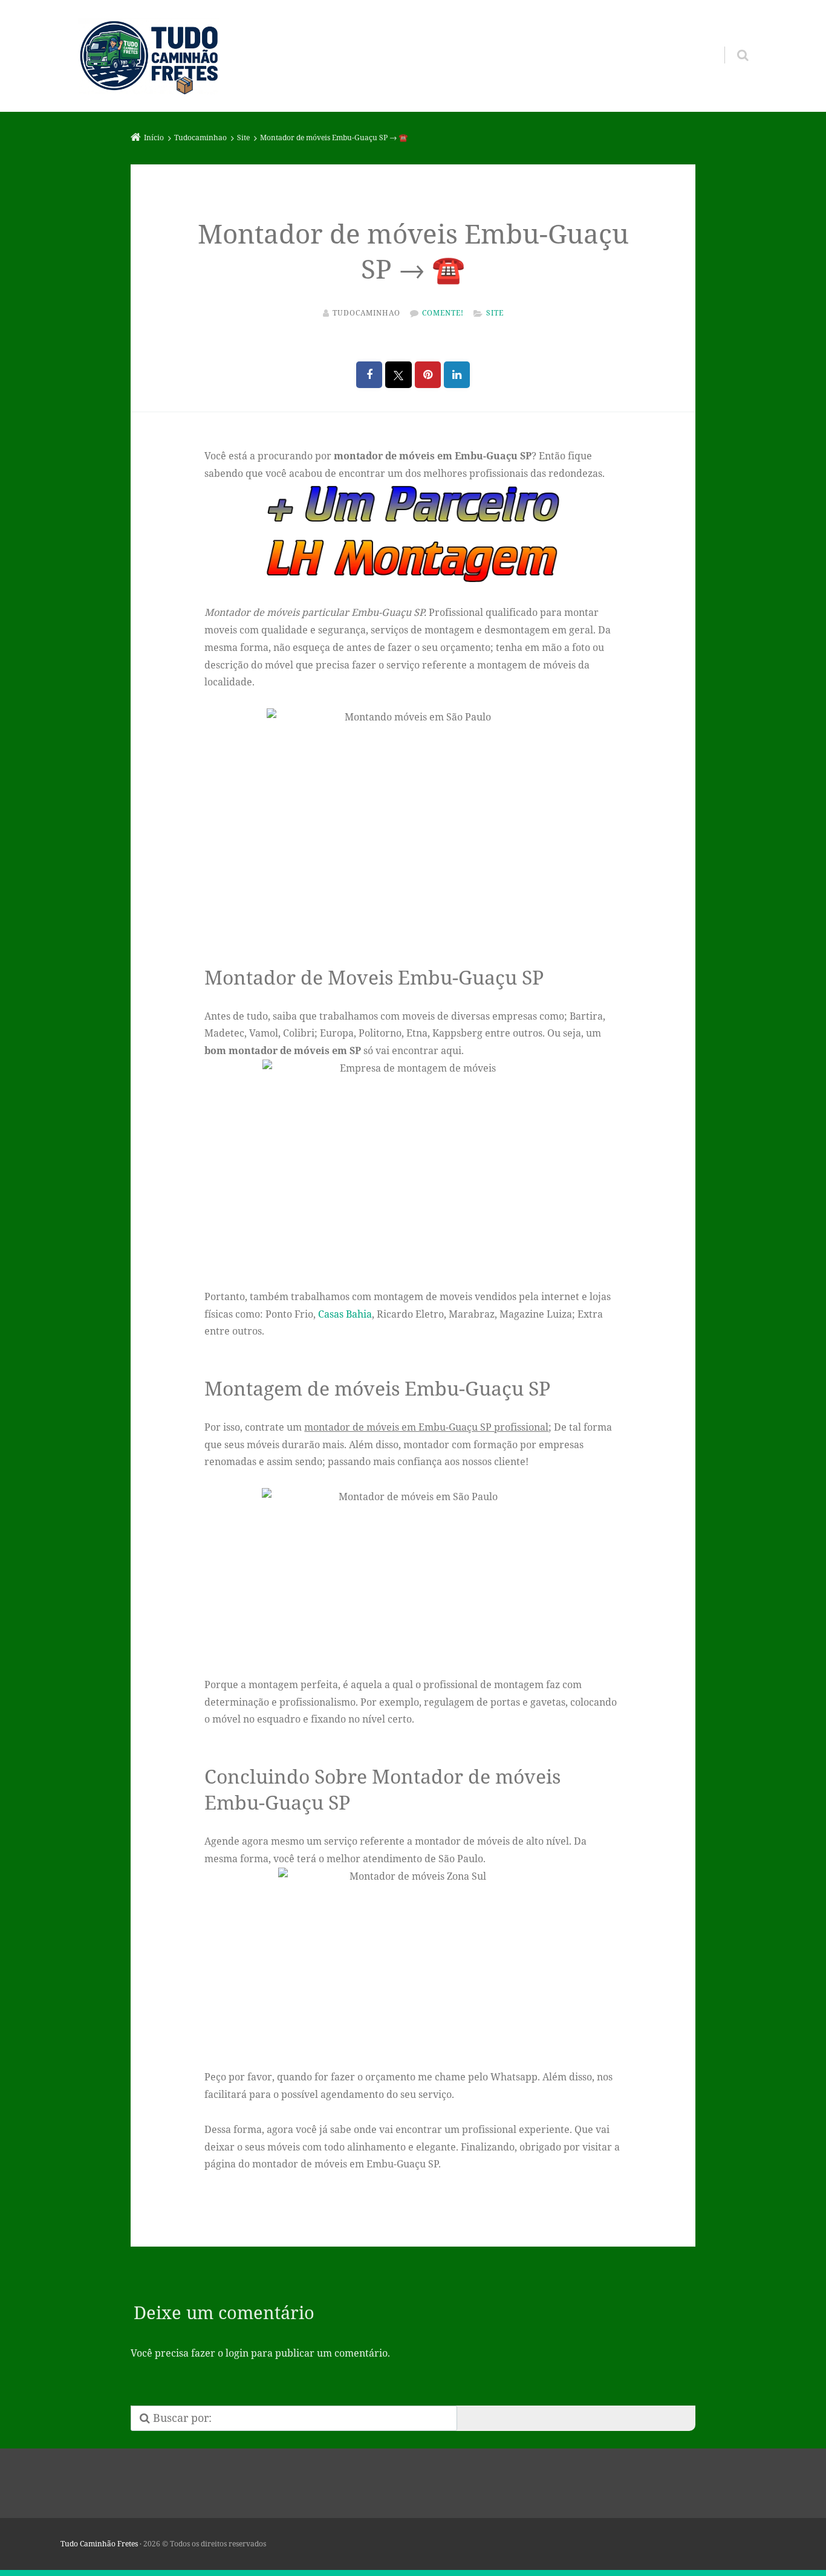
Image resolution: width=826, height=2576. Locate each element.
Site (495, 313)
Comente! (443, 313)
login (237, 2353)
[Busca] (731, 43)
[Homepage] (149, 56)
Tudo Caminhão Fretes (99, 2544)
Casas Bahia (345, 1314)
